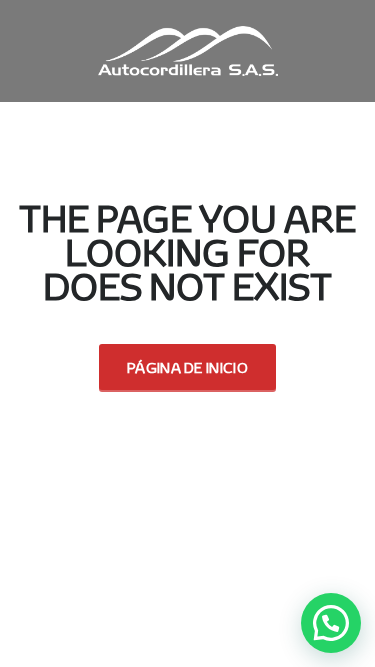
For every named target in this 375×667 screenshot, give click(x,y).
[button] (331, 623)
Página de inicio (187, 367)
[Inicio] (188, 49)
